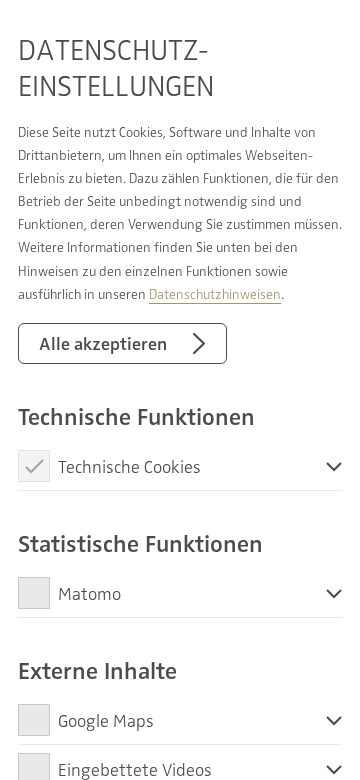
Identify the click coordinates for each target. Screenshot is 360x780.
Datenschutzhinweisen (215, 293)
